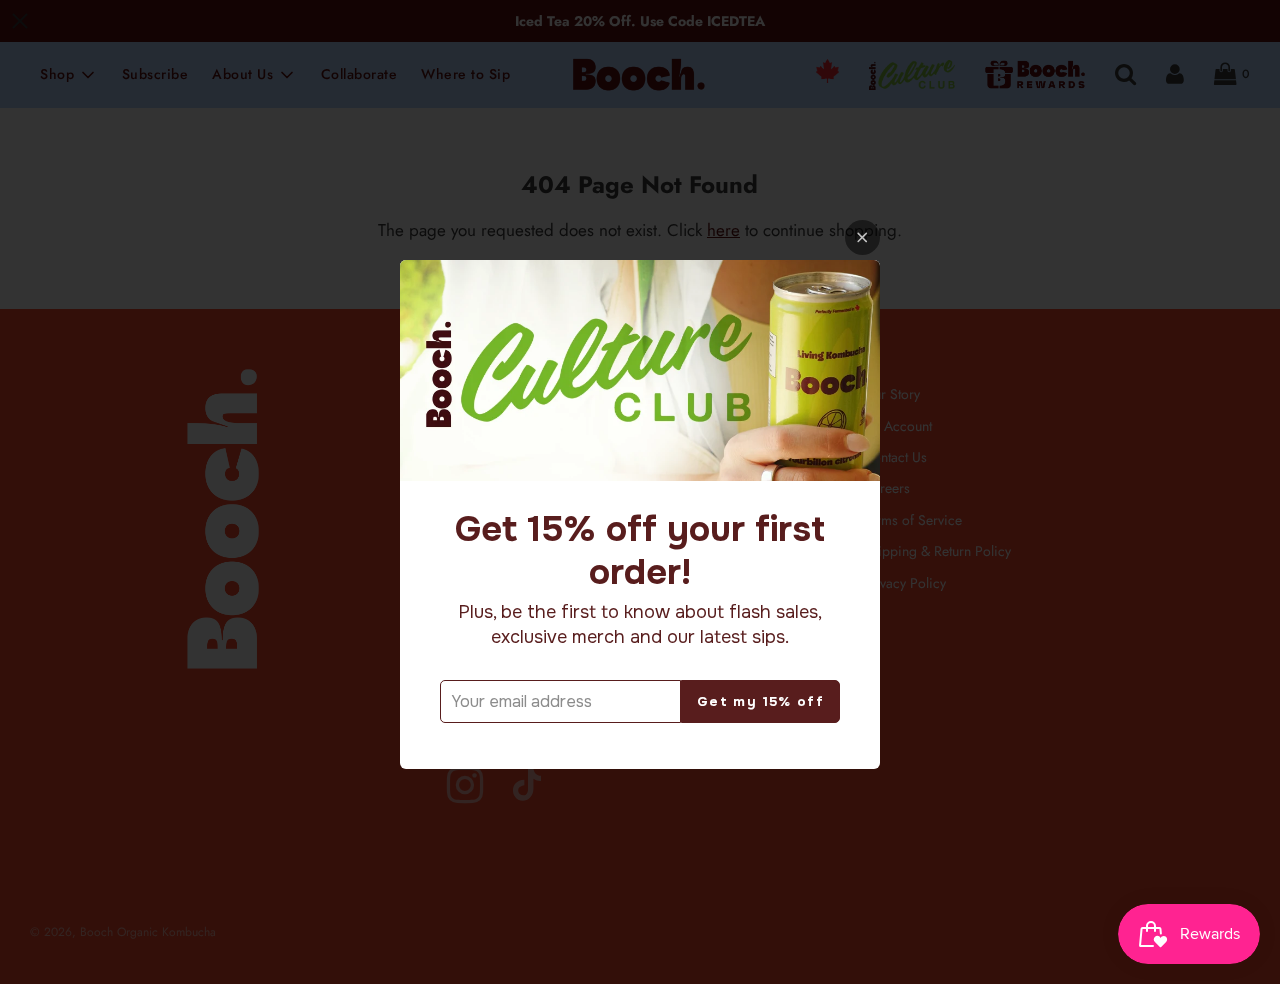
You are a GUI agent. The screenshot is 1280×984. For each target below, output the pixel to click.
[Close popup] (862, 237)
